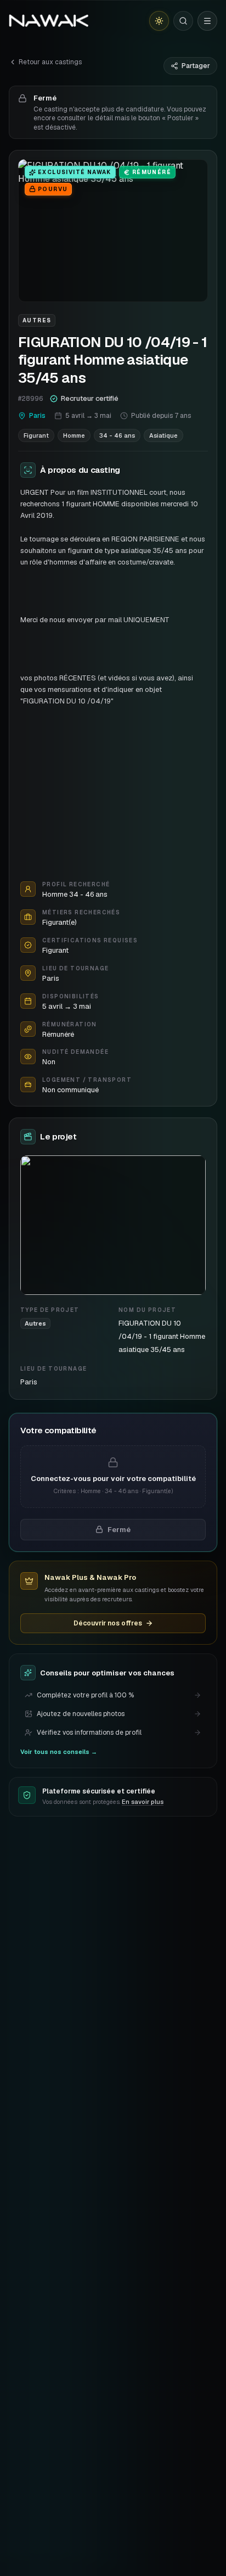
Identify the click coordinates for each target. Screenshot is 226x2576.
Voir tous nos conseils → (59, 1752)
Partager (196, 66)
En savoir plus (143, 1802)
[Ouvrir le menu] (207, 21)
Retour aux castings (50, 62)
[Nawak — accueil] (49, 21)
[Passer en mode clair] (159, 21)
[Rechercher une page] (183, 21)
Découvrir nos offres (108, 1623)
